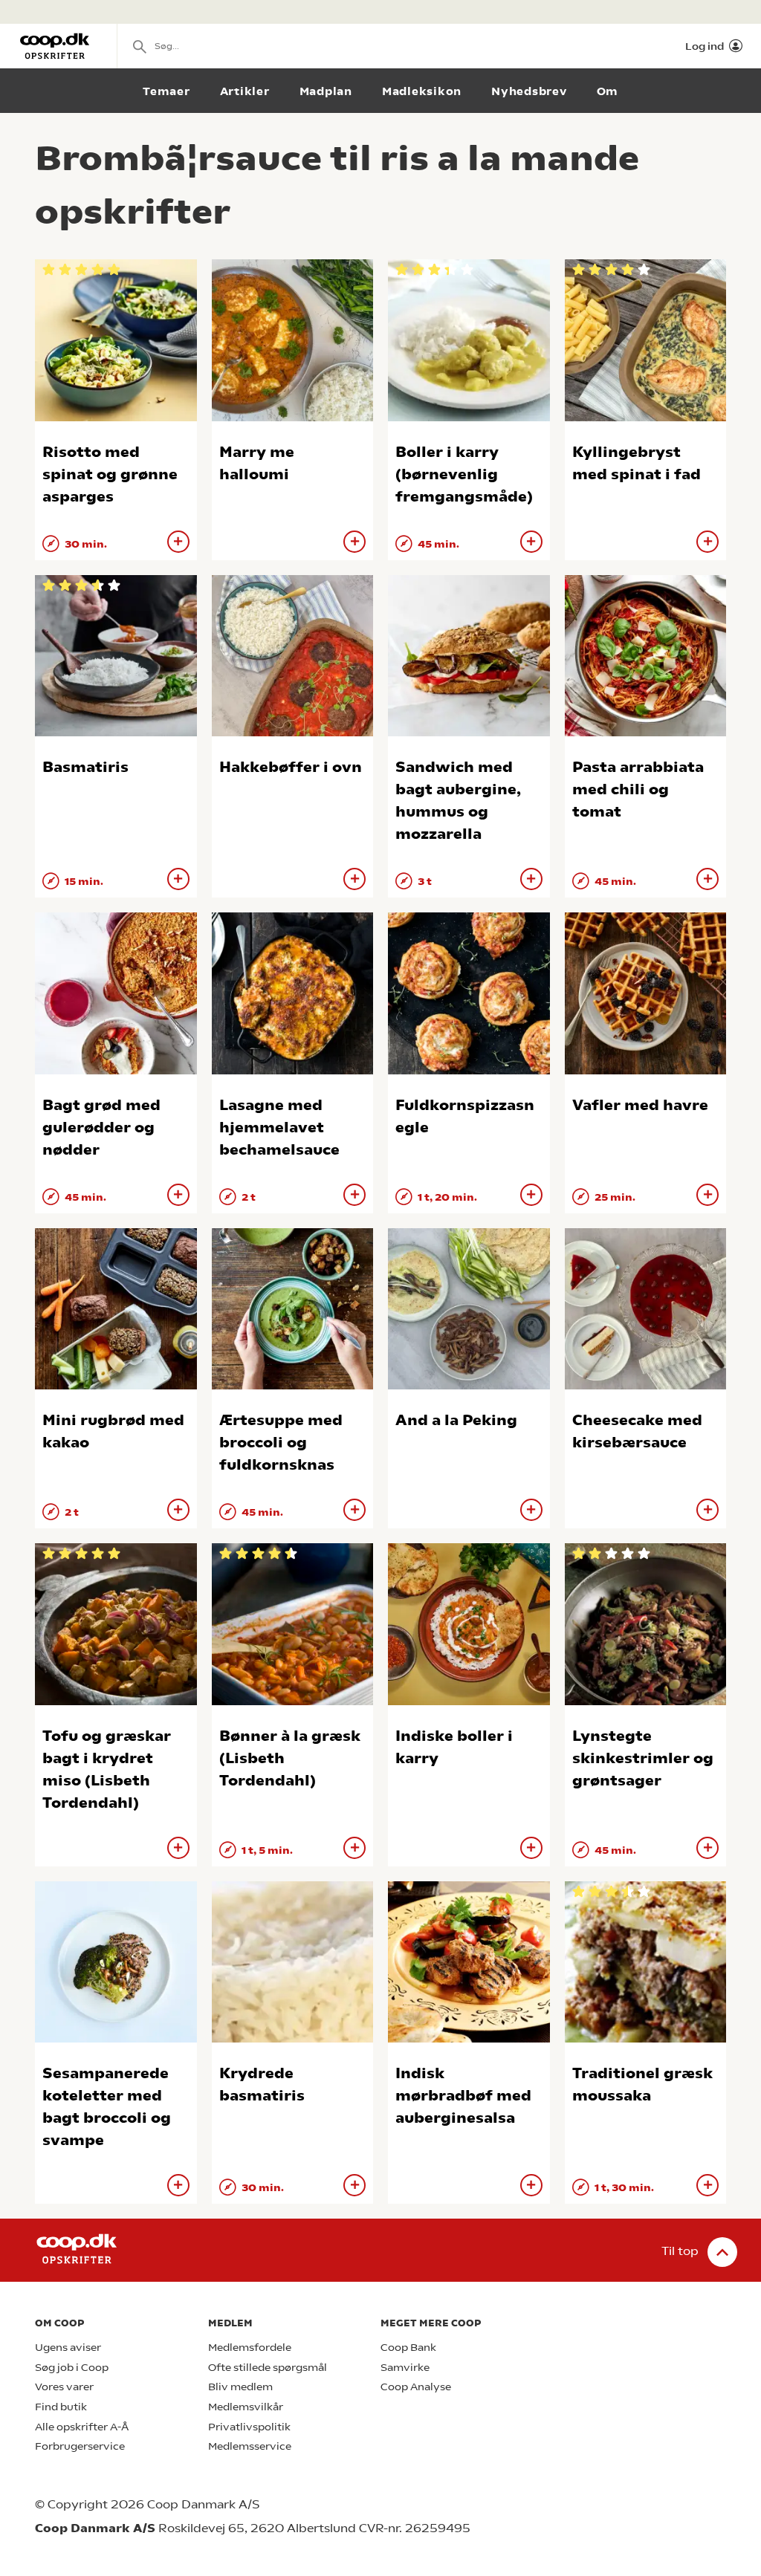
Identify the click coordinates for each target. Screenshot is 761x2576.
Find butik (61, 2407)
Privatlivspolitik (249, 2427)
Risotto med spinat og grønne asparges (110, 474)
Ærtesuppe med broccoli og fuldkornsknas (281, 1443)
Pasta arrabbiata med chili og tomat (638, 789)
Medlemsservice (250, 2446)
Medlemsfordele (250, 2348)
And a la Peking (456, 1420)
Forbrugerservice (80, 2446)
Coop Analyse (416, 2387)
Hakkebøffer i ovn (291, 767)
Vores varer (64, 2387)
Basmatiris (85, 767)
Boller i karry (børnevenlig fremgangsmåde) (464, 474)
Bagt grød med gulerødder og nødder (101, 1128)
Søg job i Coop (72, 2368)
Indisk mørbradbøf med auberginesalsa (463, 2096)
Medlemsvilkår (246, 2407)
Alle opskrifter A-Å (82, 2427)
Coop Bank (408, 2348)
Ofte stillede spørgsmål (268, 2368)
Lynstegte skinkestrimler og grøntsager (643, 1758)
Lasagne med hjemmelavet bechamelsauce (279, 1128)
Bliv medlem (240, 2387)
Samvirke (405, 2368)
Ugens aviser (68, 2348)
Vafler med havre (640, 1105)
